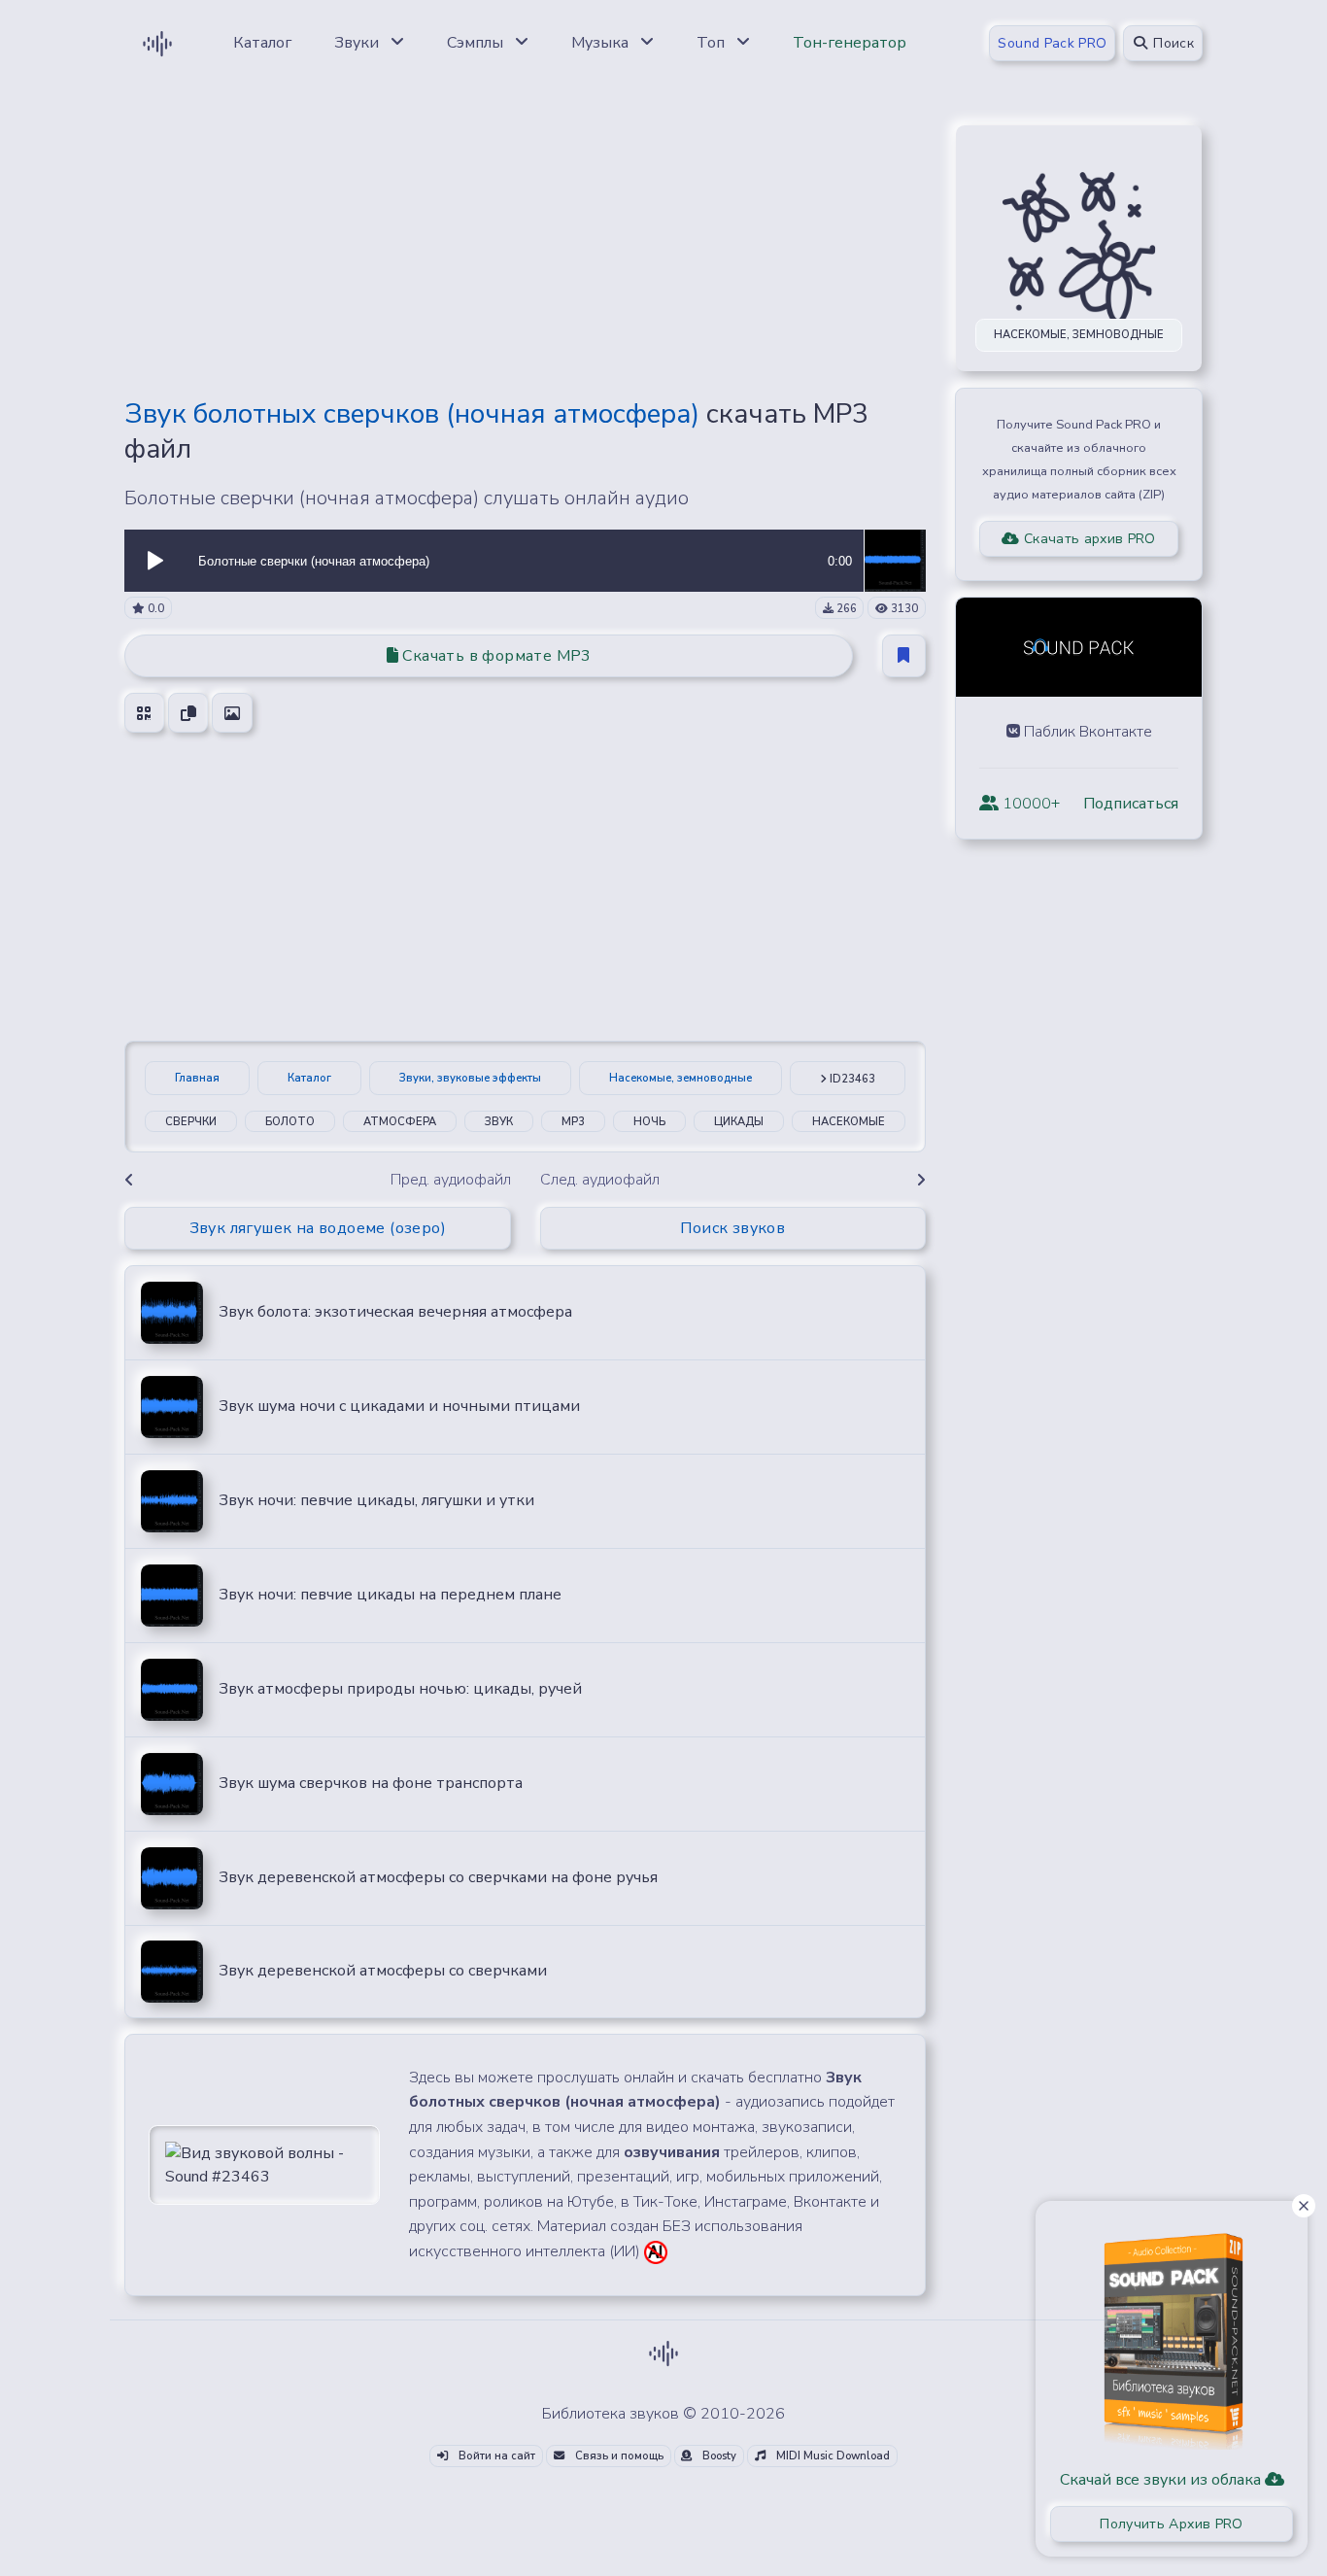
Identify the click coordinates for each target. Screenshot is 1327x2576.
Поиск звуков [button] (732, 1228)
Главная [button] (197, 1078)
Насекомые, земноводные (681, 1078)
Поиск (1172, 43)
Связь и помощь (618, 2456)
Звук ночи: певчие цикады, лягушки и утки (376, 1500)
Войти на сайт (495, 2456)
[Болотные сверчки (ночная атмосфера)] (895, 560)
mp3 (573, 1122)
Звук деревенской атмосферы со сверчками (383, 1971)
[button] (155, 561)
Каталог (309, 1078)
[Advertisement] (525, 245)
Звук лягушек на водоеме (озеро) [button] (318, 1228)
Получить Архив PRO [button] (1171, 2524)
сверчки (191, 1122)
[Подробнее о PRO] (1172, 2334)
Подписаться (1131, 804)
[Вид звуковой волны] (264, 2164)
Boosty (718, 2456)
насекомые (849, 1122)
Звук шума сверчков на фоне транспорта (371, 1783)
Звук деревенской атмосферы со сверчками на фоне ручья (438, 1877)
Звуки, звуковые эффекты (470, 1078)
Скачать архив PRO (1088, 539)
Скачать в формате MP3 (495, 656)
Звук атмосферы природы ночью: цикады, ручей (400, 1689)
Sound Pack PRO (1052, 43)
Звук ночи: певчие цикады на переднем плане (390, 1595)
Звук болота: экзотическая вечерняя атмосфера (395, 1312)
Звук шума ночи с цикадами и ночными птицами (399, 1406)
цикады (739, 1122)
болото (290, 1122)
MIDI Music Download (832, 2456)
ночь (649, 1122)
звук (499, 1122)
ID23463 (851, 1079)
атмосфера (400, 1122)
